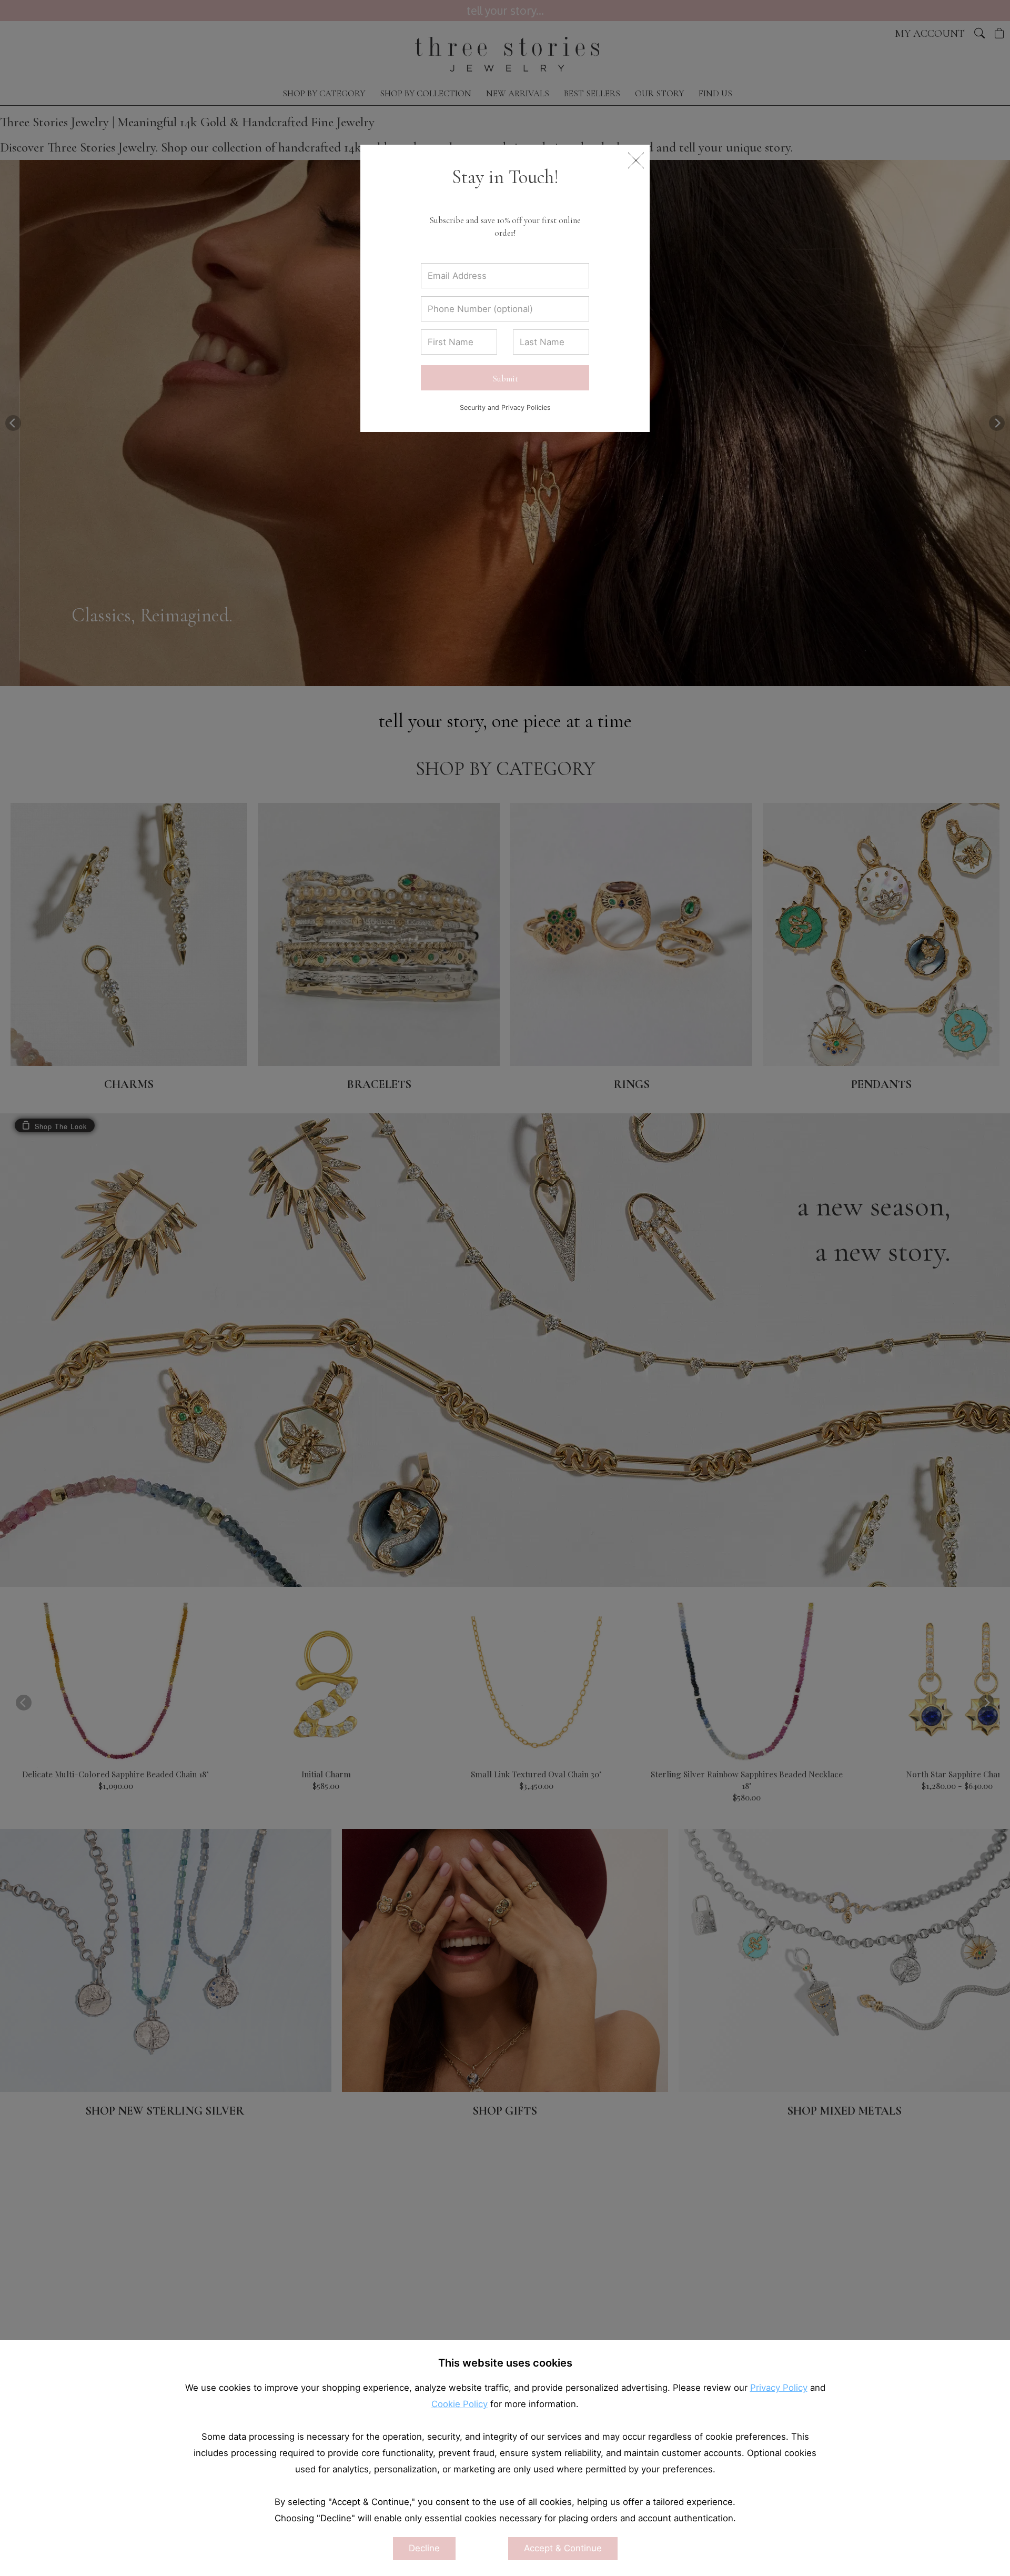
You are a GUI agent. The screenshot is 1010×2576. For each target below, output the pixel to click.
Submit (505, 379)
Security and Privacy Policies (505, 407)
